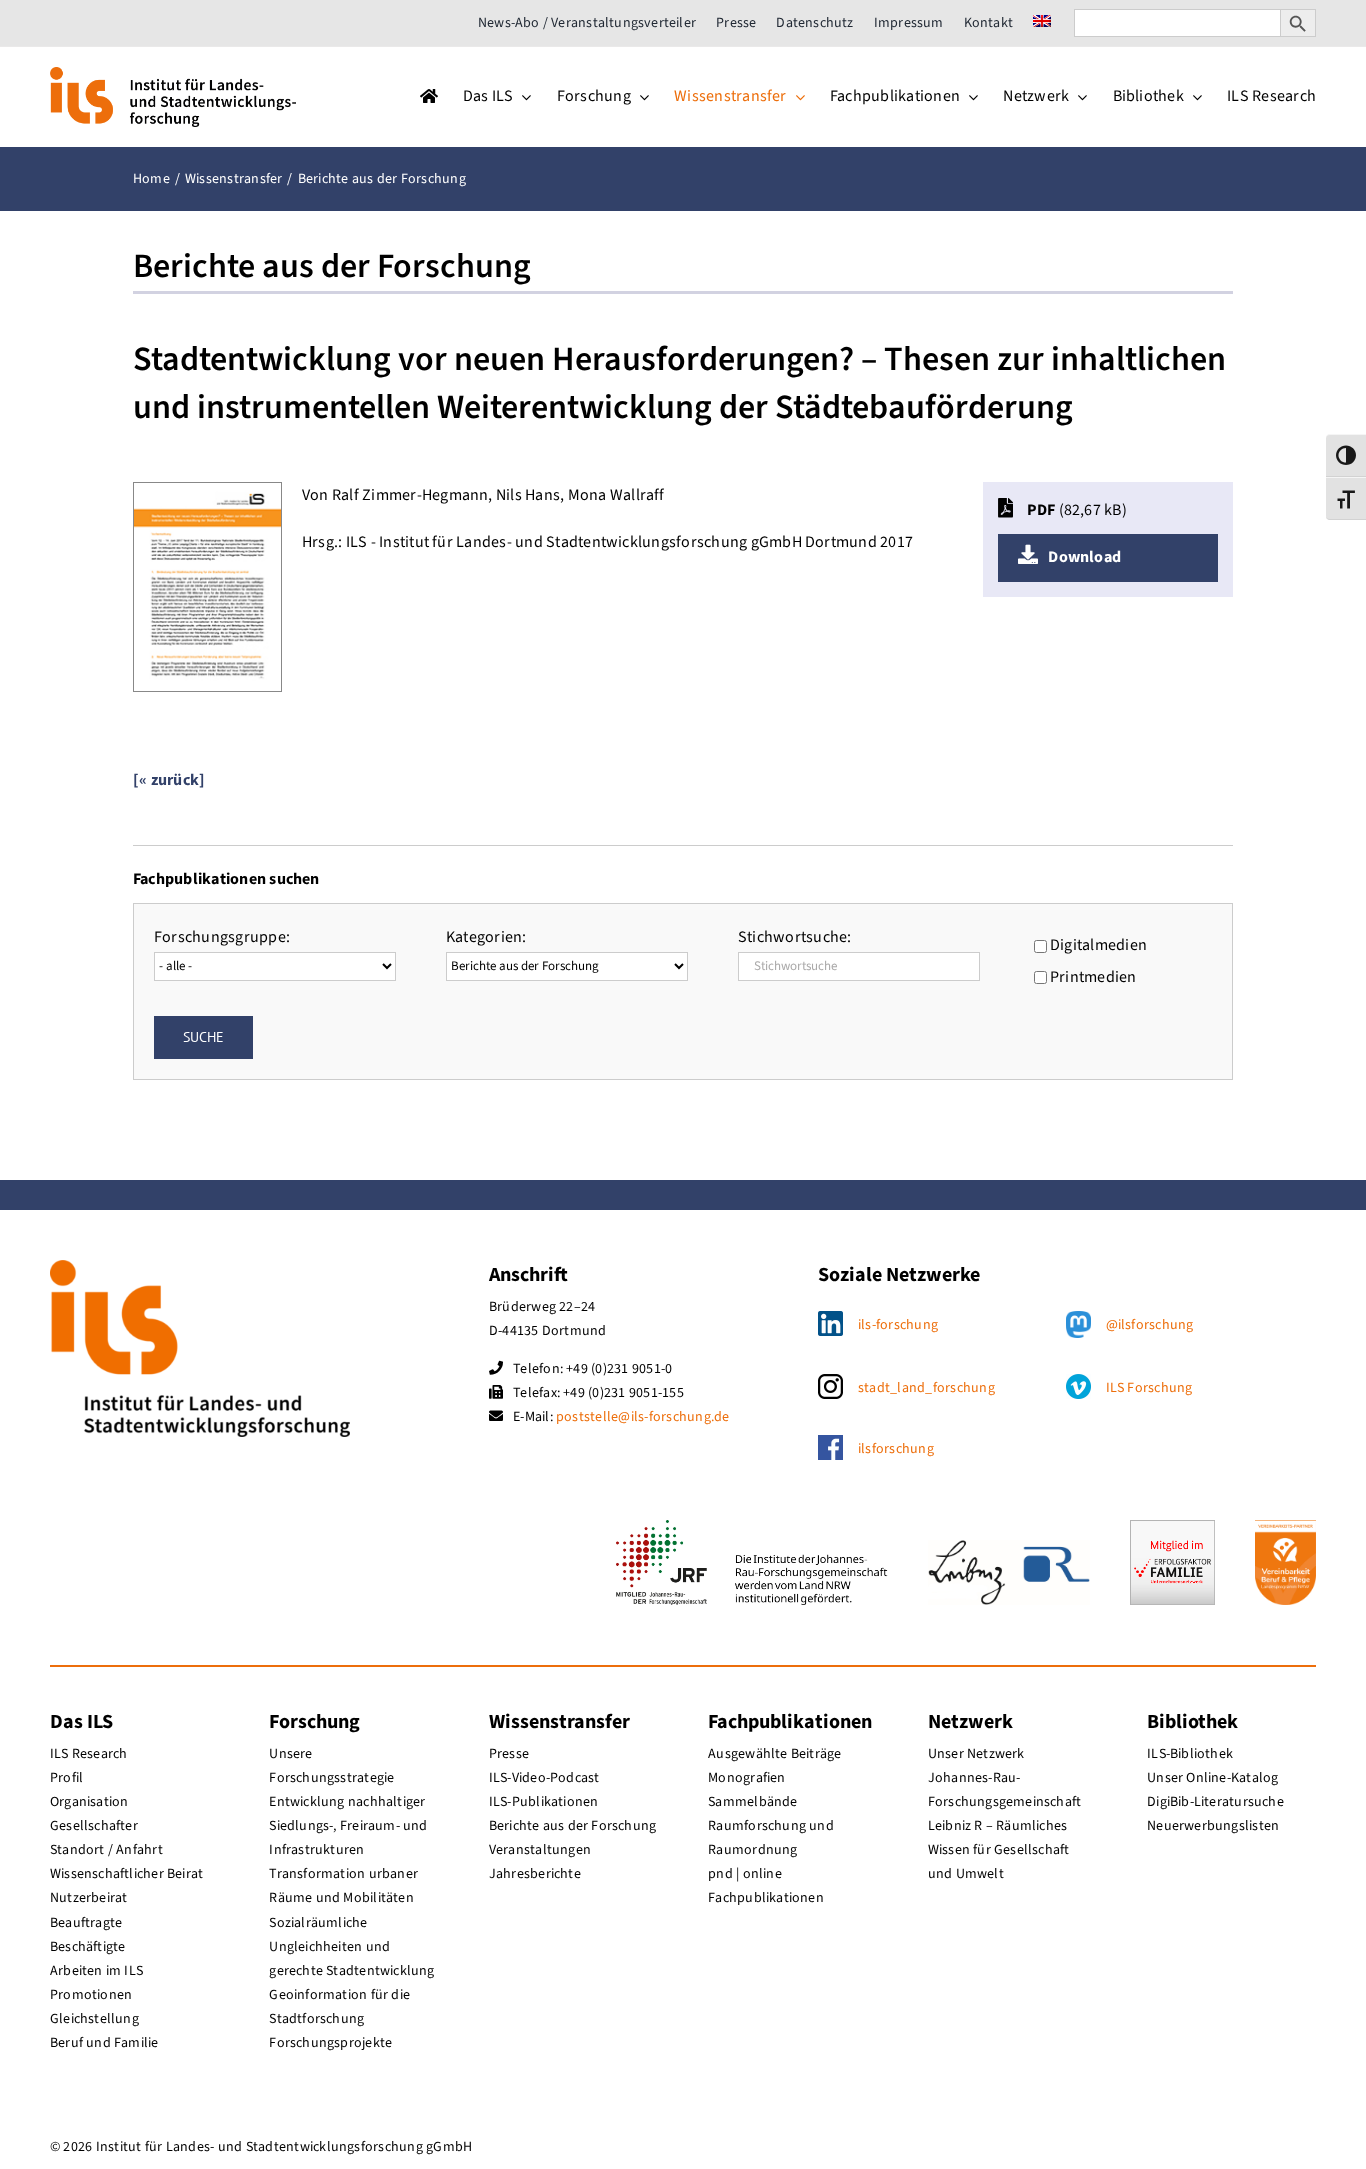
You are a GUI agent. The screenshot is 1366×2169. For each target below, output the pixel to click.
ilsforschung (896, 1449)
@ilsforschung (1150, 1325)
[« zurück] (169, 780)
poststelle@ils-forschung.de (642, 1417)
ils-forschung (898, 1325)
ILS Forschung (1149, 1388)
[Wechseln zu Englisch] (1042, 23)
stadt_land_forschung (926, 1388)
